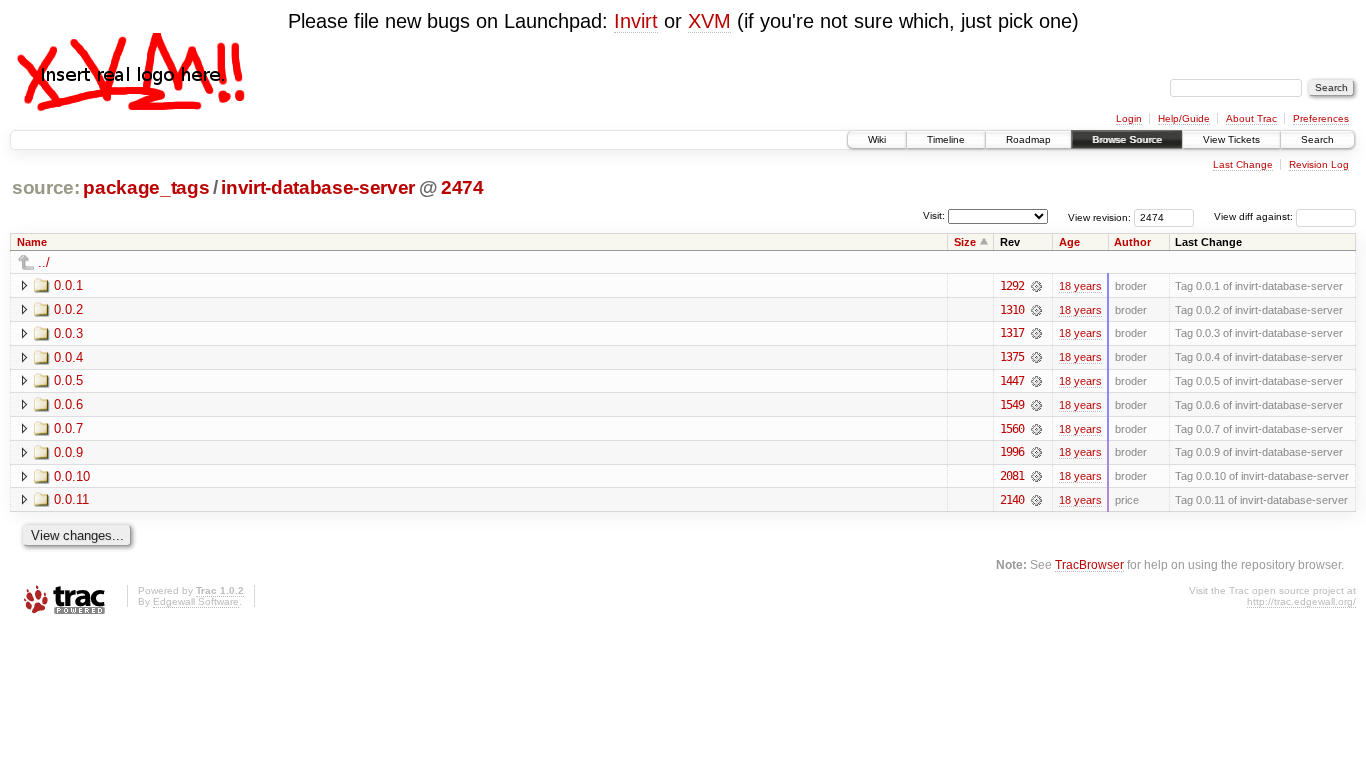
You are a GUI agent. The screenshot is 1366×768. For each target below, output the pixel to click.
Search (1317, 139)
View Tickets (1231, 139)
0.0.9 (68, 452)
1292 (1012, 286)
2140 (1012, 500)
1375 (1012, 357)
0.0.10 (72, 476)
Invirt (636, 21)
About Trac (1251, 118)
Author (1132, 242)
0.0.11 (71, 499)
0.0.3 (68, 333)
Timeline (946, 139)
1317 (1012, 333)
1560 (1012, 429)
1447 (1012, 381)
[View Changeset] (1036, 286)
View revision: (1099, 216)
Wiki (877, 139)
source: (46, 187)
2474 (462, 187)
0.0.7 (68, 428)
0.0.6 (68, 404)
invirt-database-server (317, 187)
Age (1069, 242)
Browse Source (1127, 139)
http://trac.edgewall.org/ (1301, 601)
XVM (709, 21)
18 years (1080, 286)
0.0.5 (68, 380)
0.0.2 (68, 309)
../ (44, 262)
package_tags (146, 187)
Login (1129, 118)
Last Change (1243, 164)
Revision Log (1319, 164)
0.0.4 (68, 357)
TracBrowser (1089, 564)
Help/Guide (1184, 118)
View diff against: (1255, 216)
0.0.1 (68, 285)
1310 (1012, 310)
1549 (1012, 405)
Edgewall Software (196, 601)
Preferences (1321, 118)
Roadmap (1028, 139)
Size (965, 242)
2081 (1012, 476)
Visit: (934, 215)
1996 (1012, 452)
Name (32, 242)
